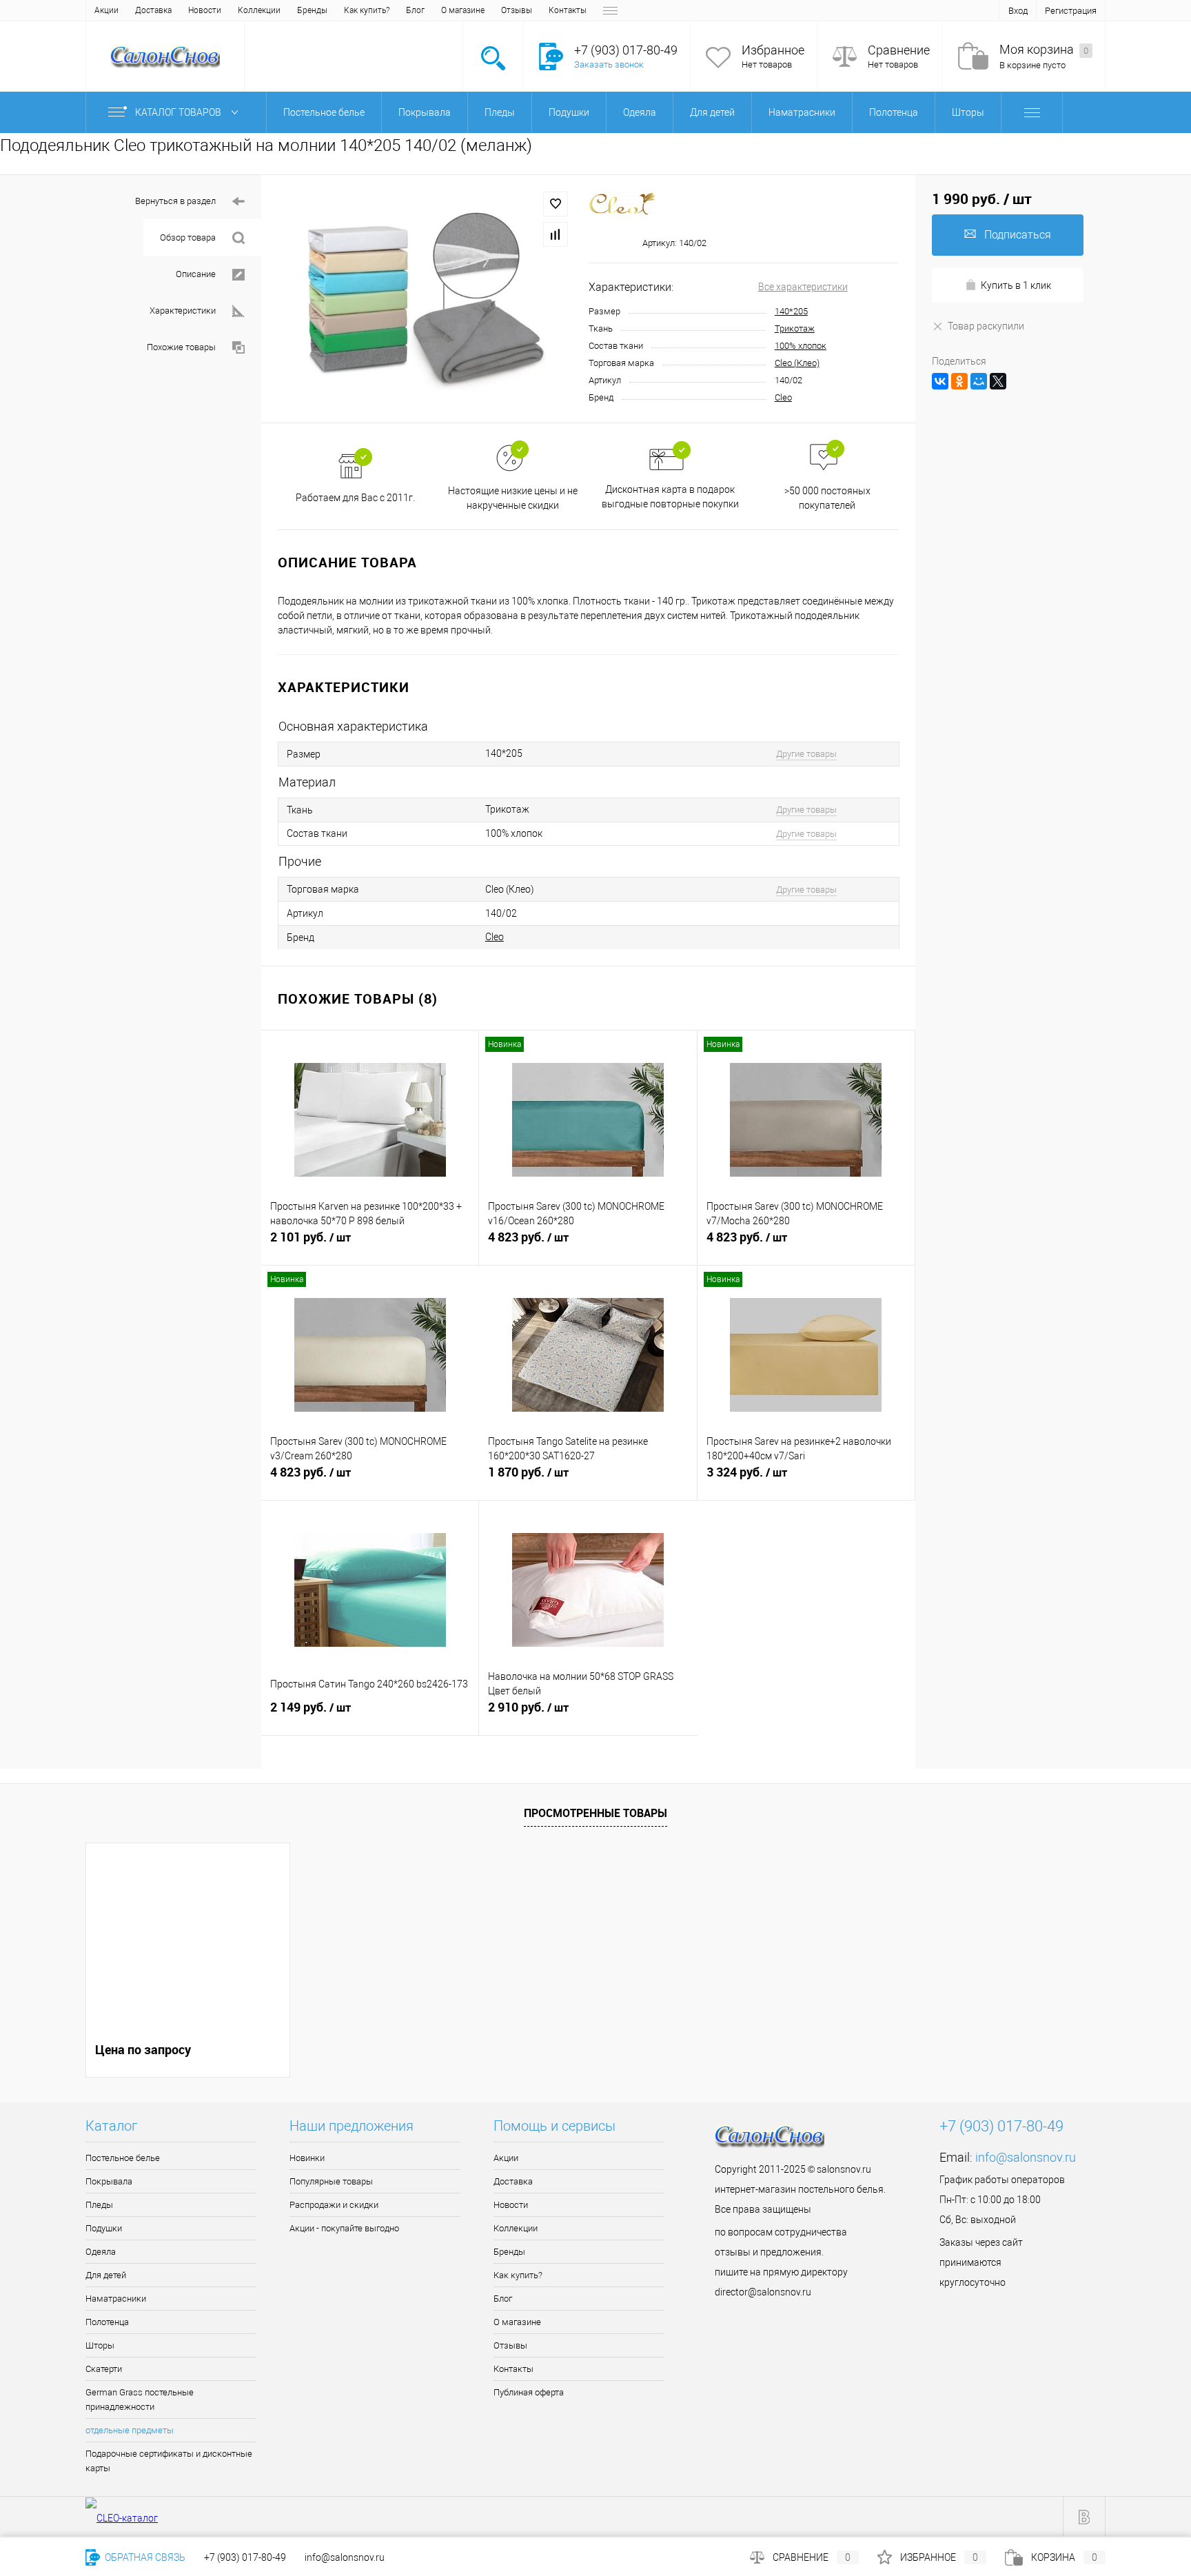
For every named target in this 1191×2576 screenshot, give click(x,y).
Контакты (568, 10)
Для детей (106, 2275)
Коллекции (259, 10)
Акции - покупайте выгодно (344, 2228)
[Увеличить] (425, 299)
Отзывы (517, 10)
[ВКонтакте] (940, 381)
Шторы (100, 2345)
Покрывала (109, 2181)
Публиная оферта (529, 2392)
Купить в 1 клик (1016, 285)
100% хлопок (801, 346)
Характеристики (183, 311)
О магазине (463, 10)
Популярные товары (331, 2181)
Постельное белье (123, 2158)
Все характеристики (803, 287)
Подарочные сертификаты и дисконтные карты (169, 2461)
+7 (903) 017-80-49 (245, 2557)
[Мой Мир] (979, 381)
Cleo (783, 397)
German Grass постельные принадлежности (140, 2400)
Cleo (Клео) (797, 363)
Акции (106, 10)
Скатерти (104, 2369)
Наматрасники (116, 2299)
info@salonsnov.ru (1026, 2157)
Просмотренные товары (595, 1813)
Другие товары (806, 754)
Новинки (307, 2158)
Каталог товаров (179, 112)
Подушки (104, 2228)
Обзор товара (188, 237)
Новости (205, 10)
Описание (196, 274)
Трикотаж (795, 328)
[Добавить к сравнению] (556, 234)
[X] (998, 381)
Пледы (99, 2205)
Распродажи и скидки (334, 2205)
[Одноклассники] (959, 381)
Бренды (312, 10)
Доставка (153, 10)
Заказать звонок (609, 64)
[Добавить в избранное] (556, 204)
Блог (415, 10)
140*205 (791, 311)
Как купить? (367, 10)
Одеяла (101, 2252)
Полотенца (107, 2322)
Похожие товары (181, 347)
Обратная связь (144, 2557)
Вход (1018, 11)
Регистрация (1071, 11)
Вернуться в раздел (175, 201)
